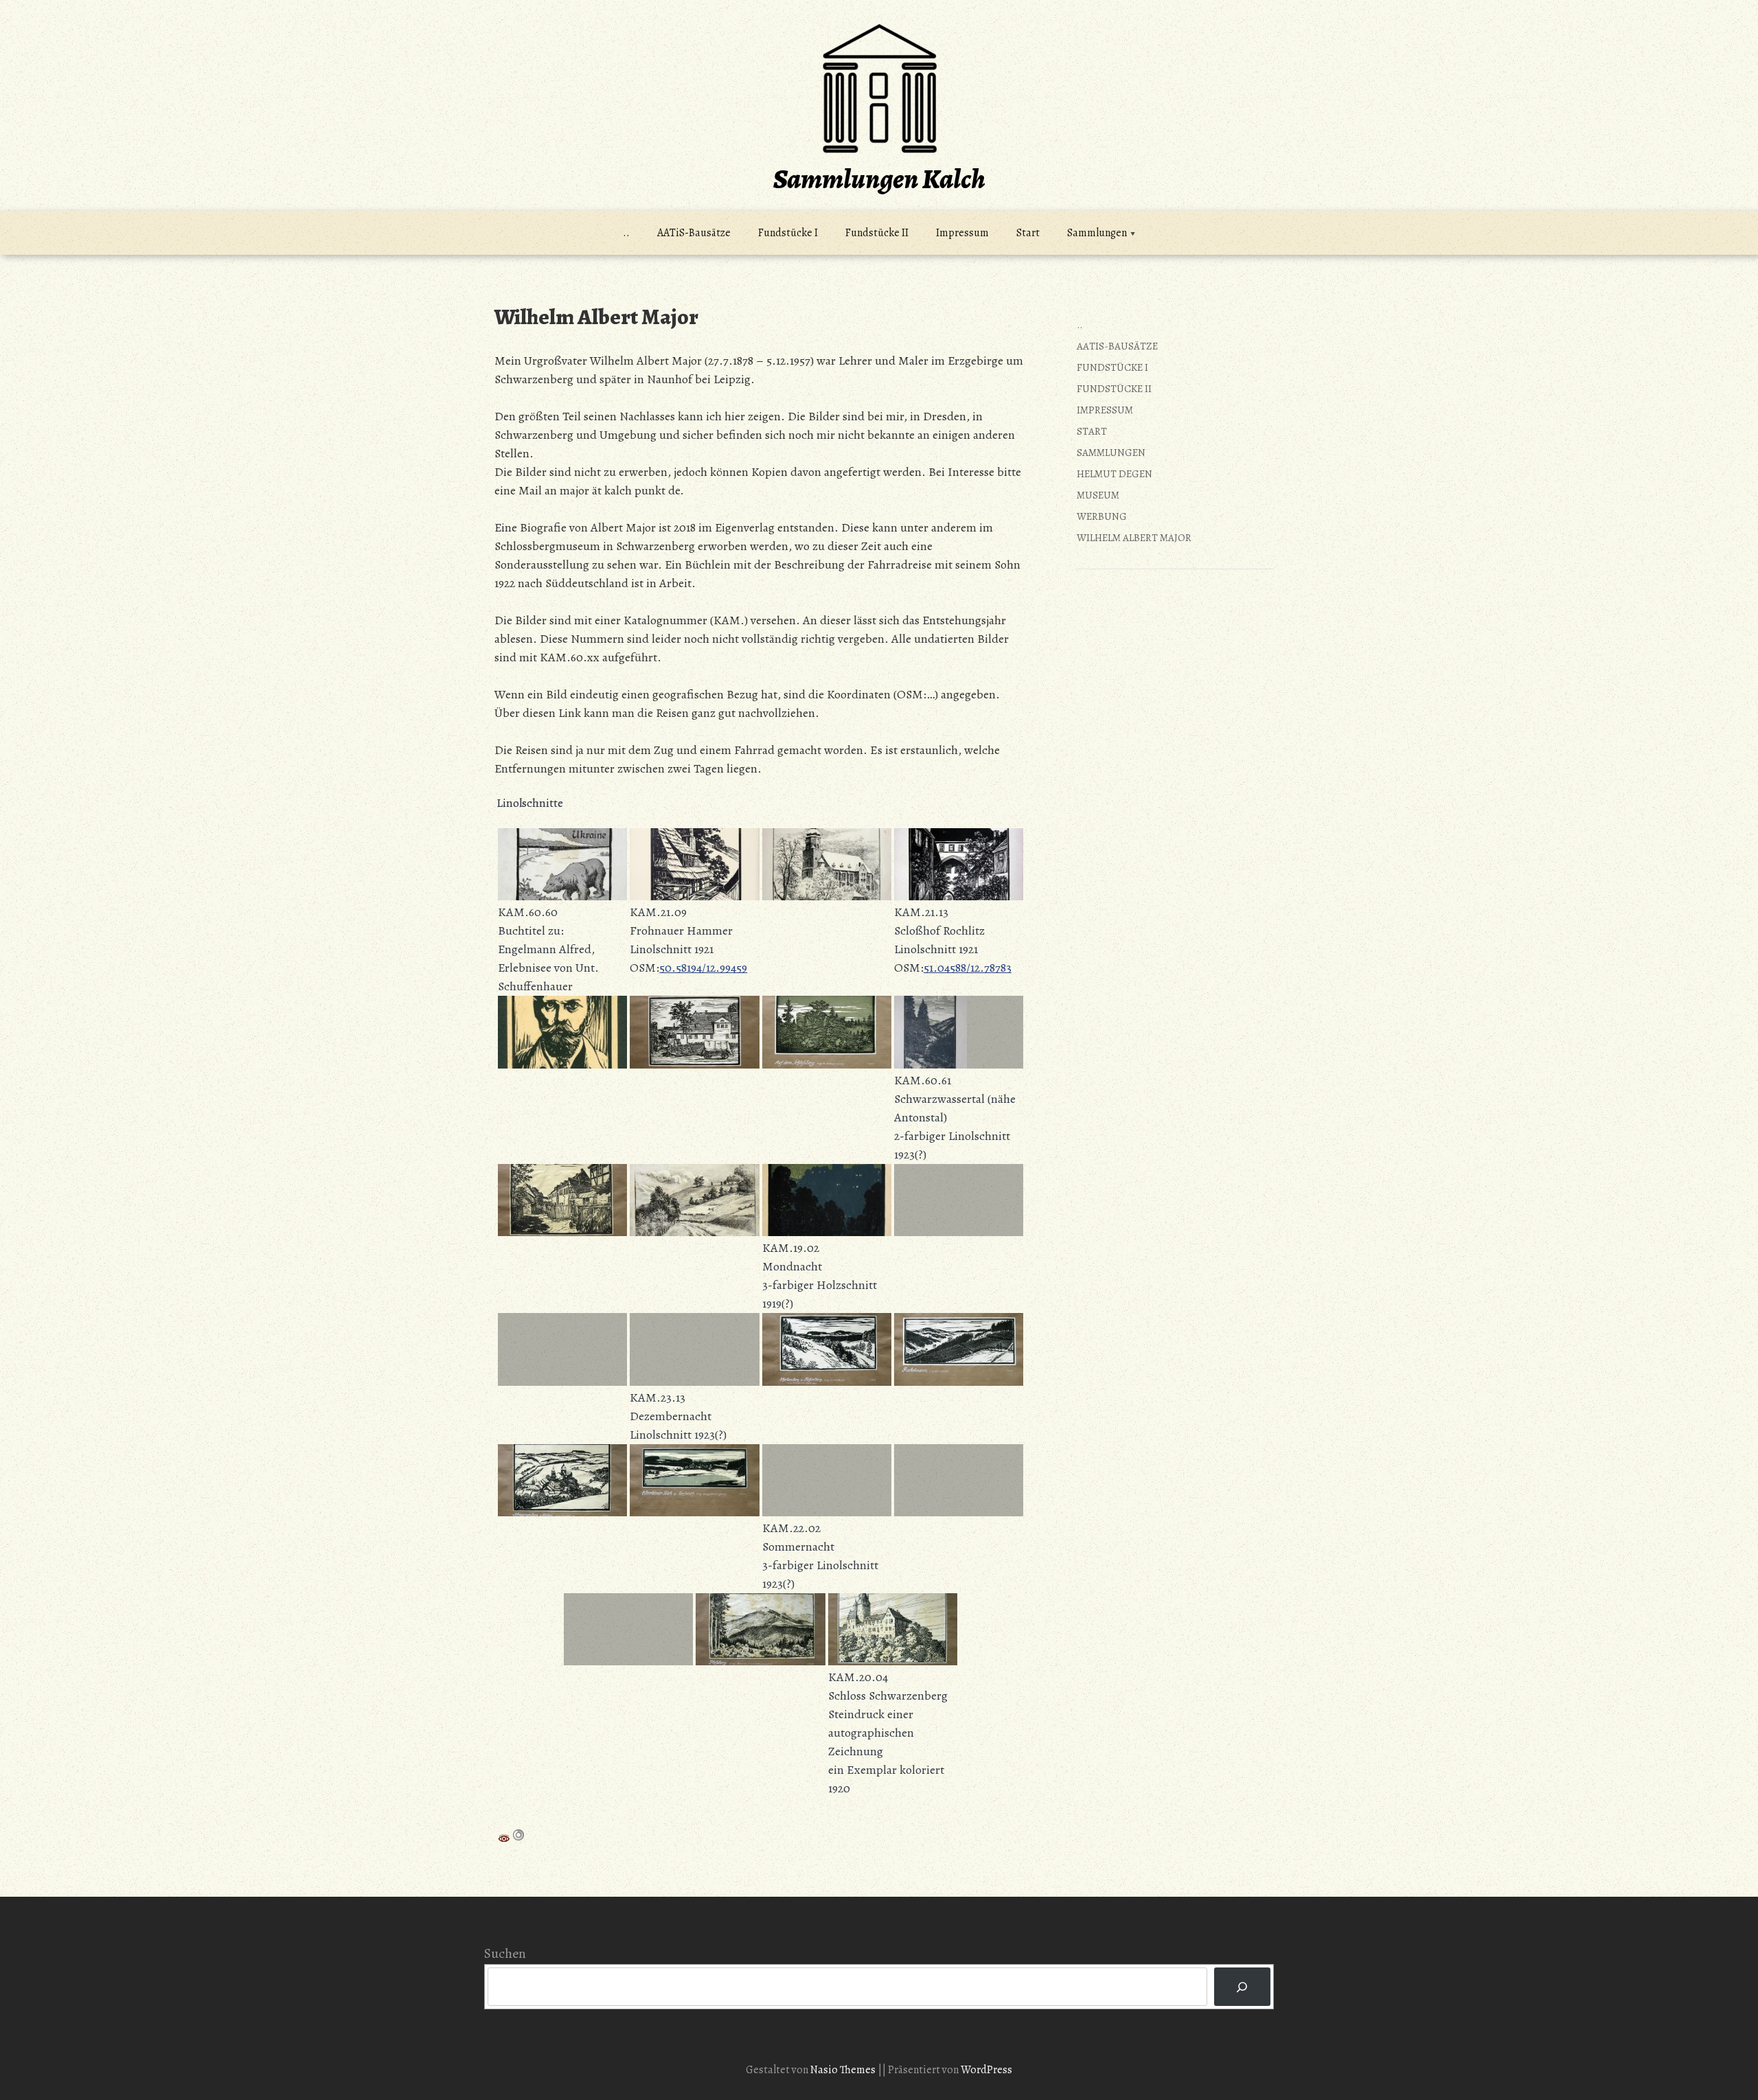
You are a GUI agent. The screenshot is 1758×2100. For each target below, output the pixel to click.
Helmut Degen (1115, 474)
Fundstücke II (877, 233)
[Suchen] (1242, 1987)
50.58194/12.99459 (703, 968)
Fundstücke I (788, 233)
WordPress (986, 2070)
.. (626, 233)
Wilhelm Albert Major (1134, 538)
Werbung (1102, 516)
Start (1028, 233)
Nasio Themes (844, 2070)
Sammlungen (1097, 233)
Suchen (505, 1953)
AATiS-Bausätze (694, 233)
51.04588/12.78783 (968, 968)
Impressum (962, 233)
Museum (1098, 495)
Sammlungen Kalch (879, 179)
